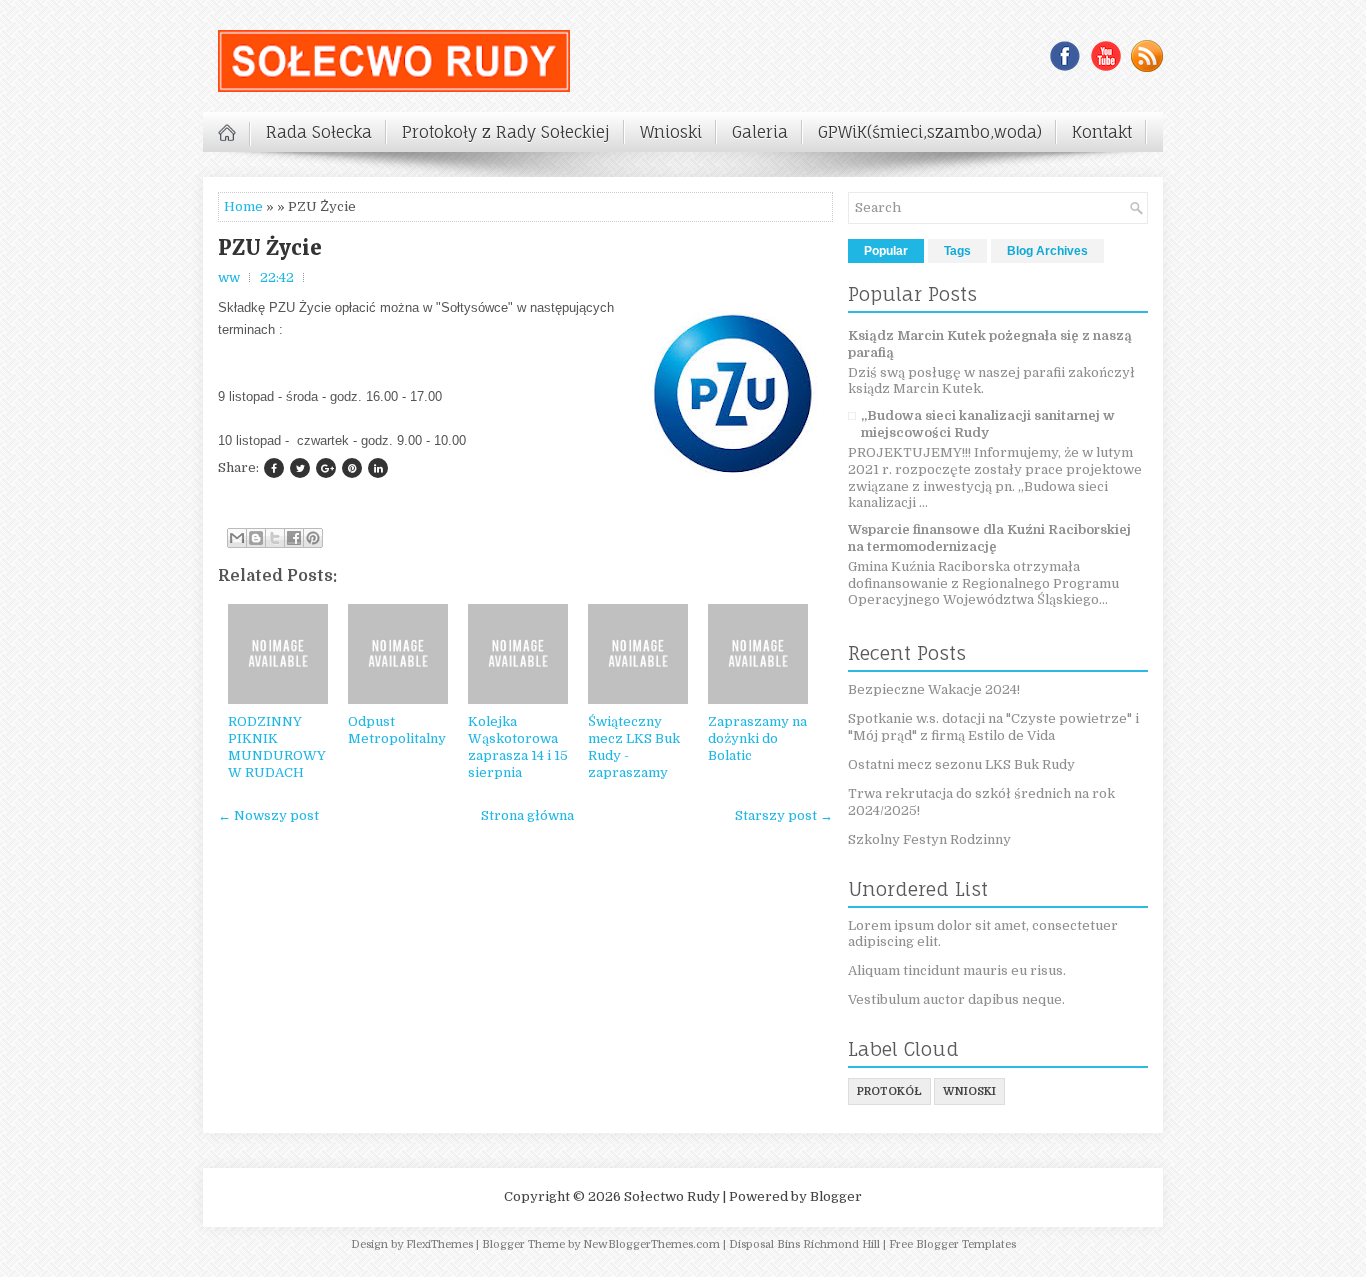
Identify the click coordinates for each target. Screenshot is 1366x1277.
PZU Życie (270, 248)
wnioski (969, 1091)
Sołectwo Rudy (672, 1196)
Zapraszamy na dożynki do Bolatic (757, 738)
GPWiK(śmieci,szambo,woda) (930, 132)
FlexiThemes (439, 1244)
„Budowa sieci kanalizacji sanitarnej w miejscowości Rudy (988, 424)
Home (243, 206)
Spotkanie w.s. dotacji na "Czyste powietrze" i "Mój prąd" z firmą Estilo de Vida (993, 727)
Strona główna (527, 815)
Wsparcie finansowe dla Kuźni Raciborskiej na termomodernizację (989, 538)
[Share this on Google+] (326, 468)
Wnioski (671, 132)
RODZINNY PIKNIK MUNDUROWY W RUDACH (277, 747)
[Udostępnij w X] (275, 538)
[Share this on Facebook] (274, 468)
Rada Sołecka (319, 132)
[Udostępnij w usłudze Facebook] (294, 538)
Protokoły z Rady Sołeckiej (506, 132)
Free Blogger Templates (952, 1244)
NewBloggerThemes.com (651, 1244)
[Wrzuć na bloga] (256, 538)
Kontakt (1102, 132)
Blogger (836, 1196)
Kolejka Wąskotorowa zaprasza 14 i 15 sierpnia (518, 747)
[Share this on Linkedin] (378, 468)
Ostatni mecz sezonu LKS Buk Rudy (961, 764)
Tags (957, 251)
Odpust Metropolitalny (397, 730)
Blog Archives (1047, 251)
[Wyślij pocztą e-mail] (237, 538)
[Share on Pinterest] (352, 468)
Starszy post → (784, 815)
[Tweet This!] (300, 468)
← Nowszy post (268, 815)
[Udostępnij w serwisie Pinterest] (313, 538)
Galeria (760, 132)
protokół (889, 1091)
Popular (886, 251)
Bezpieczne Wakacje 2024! (934, 689)
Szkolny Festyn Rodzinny (929, 839)
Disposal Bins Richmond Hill (804, 1244)
